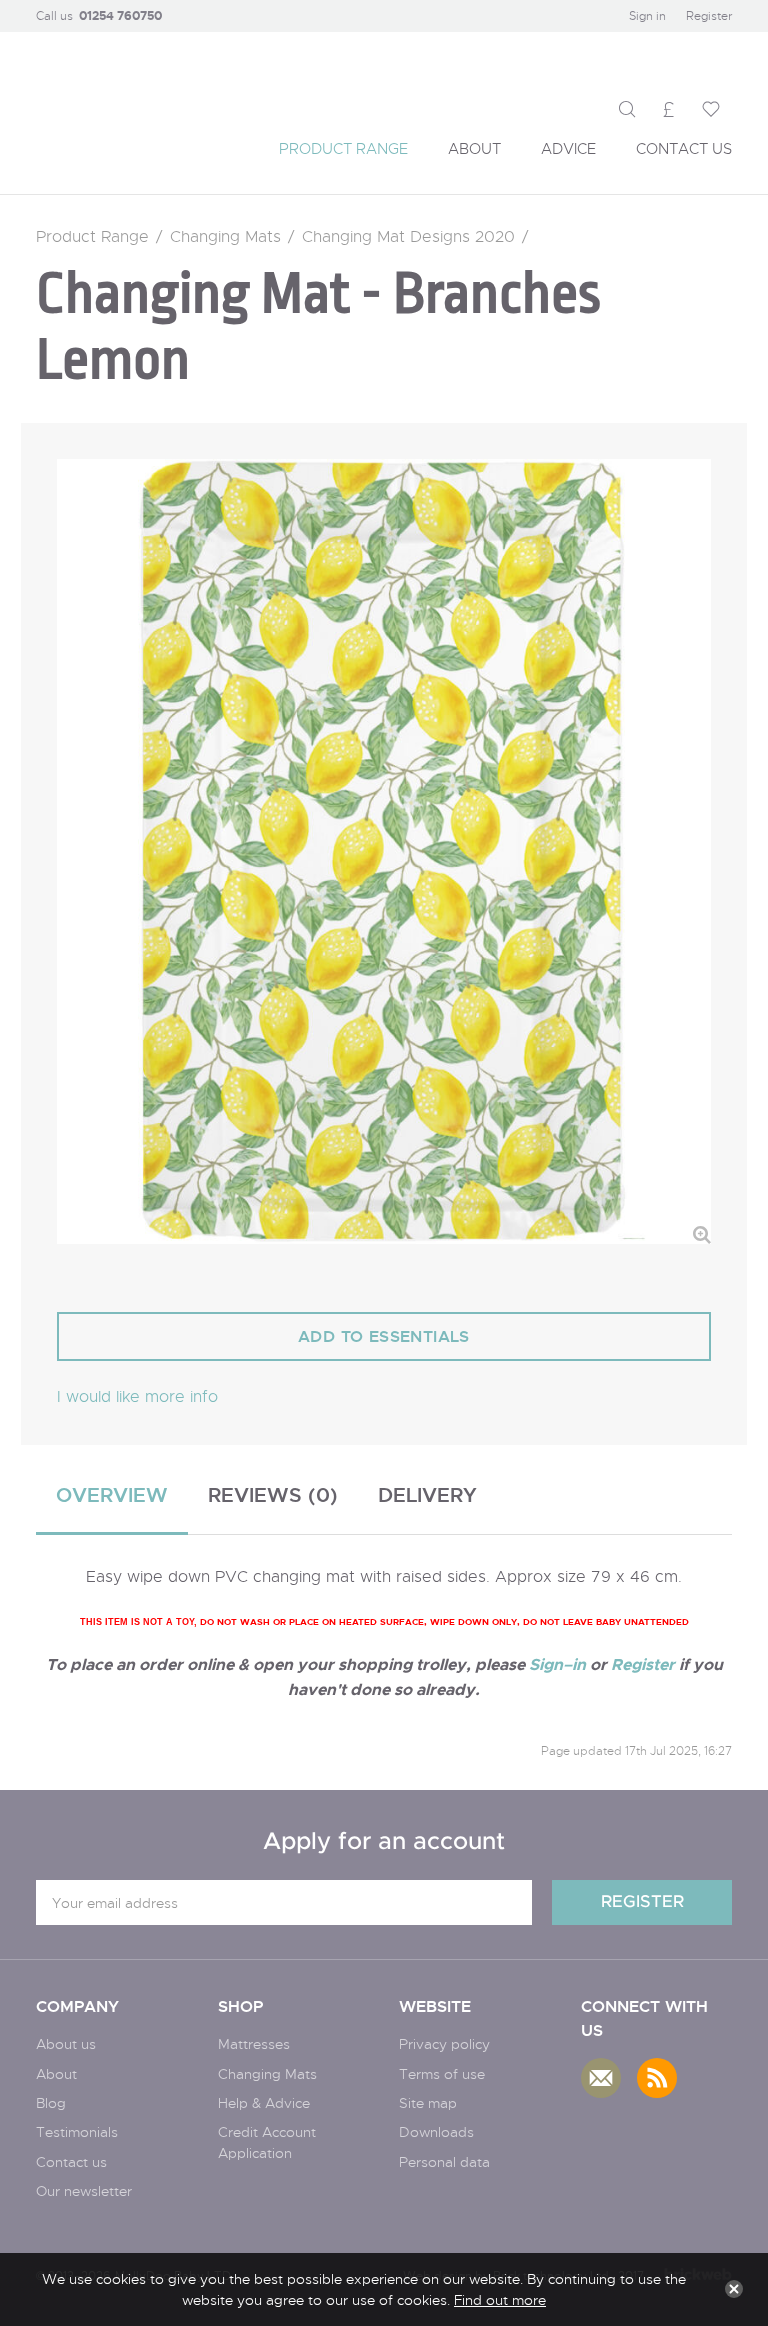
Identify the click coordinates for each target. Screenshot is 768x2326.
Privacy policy (444, 2043)
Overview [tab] (112, 1494)
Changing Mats (225, 236)
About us (66, 2043)
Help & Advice (264, 2102)
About (56, 2073)
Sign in (647, 15)
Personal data (444, 2161)
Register (709, 15)
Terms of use (442, 2073)
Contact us (71, 2161)
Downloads (436, 2131)
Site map (428, 2102)
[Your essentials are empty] (711, 109)
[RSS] (657, 2078)
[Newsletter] (601, 2078)
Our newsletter (84, 2190)
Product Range (92, 236)
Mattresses (254, 2043)
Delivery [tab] (427, 1494)
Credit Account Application (267, 2142)
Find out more (500, 2299)
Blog (51, 2102)
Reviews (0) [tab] (273, 1494)
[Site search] (627, 109)
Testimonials (77, 2131)
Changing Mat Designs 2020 (408, 236)
